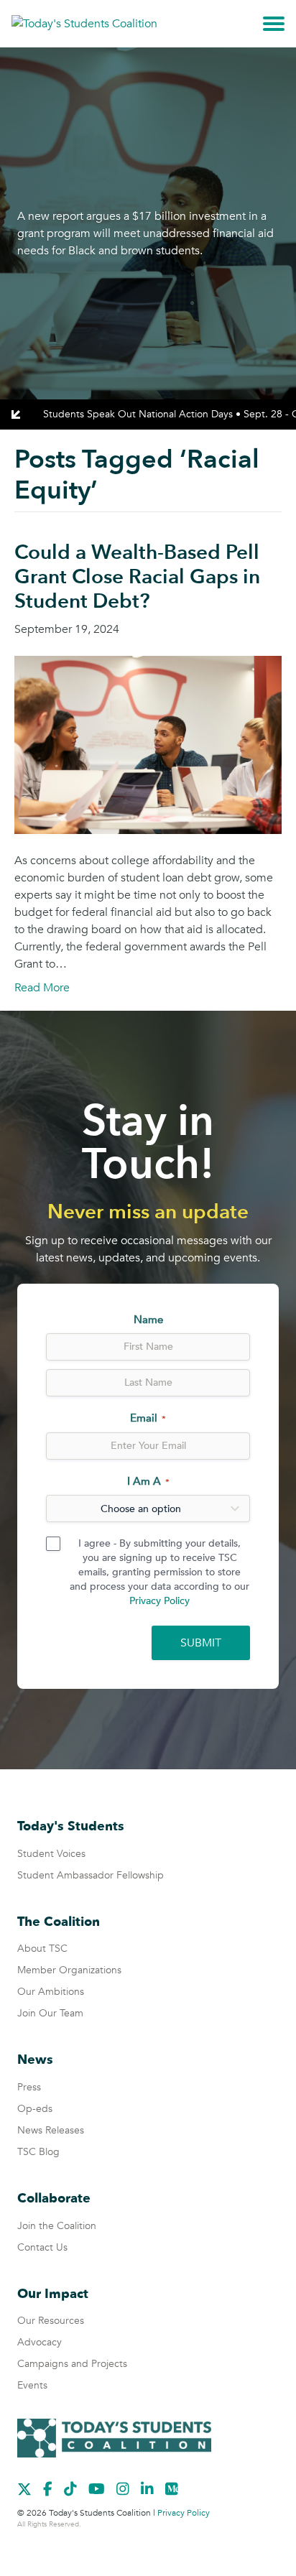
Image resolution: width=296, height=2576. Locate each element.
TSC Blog (38, 2152)
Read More (42, 988)
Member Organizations (69, 1970)
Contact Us (42, 2247)
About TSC (42, 1949)
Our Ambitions (51, 1992)
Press (29, 2087)
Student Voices (51, 1854)
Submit (201, 1643)
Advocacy (40, 2342)
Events (32, 2385)
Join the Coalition (57, 2226)
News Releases (51, 2130)
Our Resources (51, 2321)
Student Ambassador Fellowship (91, 1875)
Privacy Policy (159, 1601)
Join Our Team (50, 2013)
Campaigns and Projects (72, 2364)
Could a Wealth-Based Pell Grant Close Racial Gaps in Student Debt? (137, 576)
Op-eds (35, 2109)
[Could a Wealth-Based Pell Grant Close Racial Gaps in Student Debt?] (148, 744)
